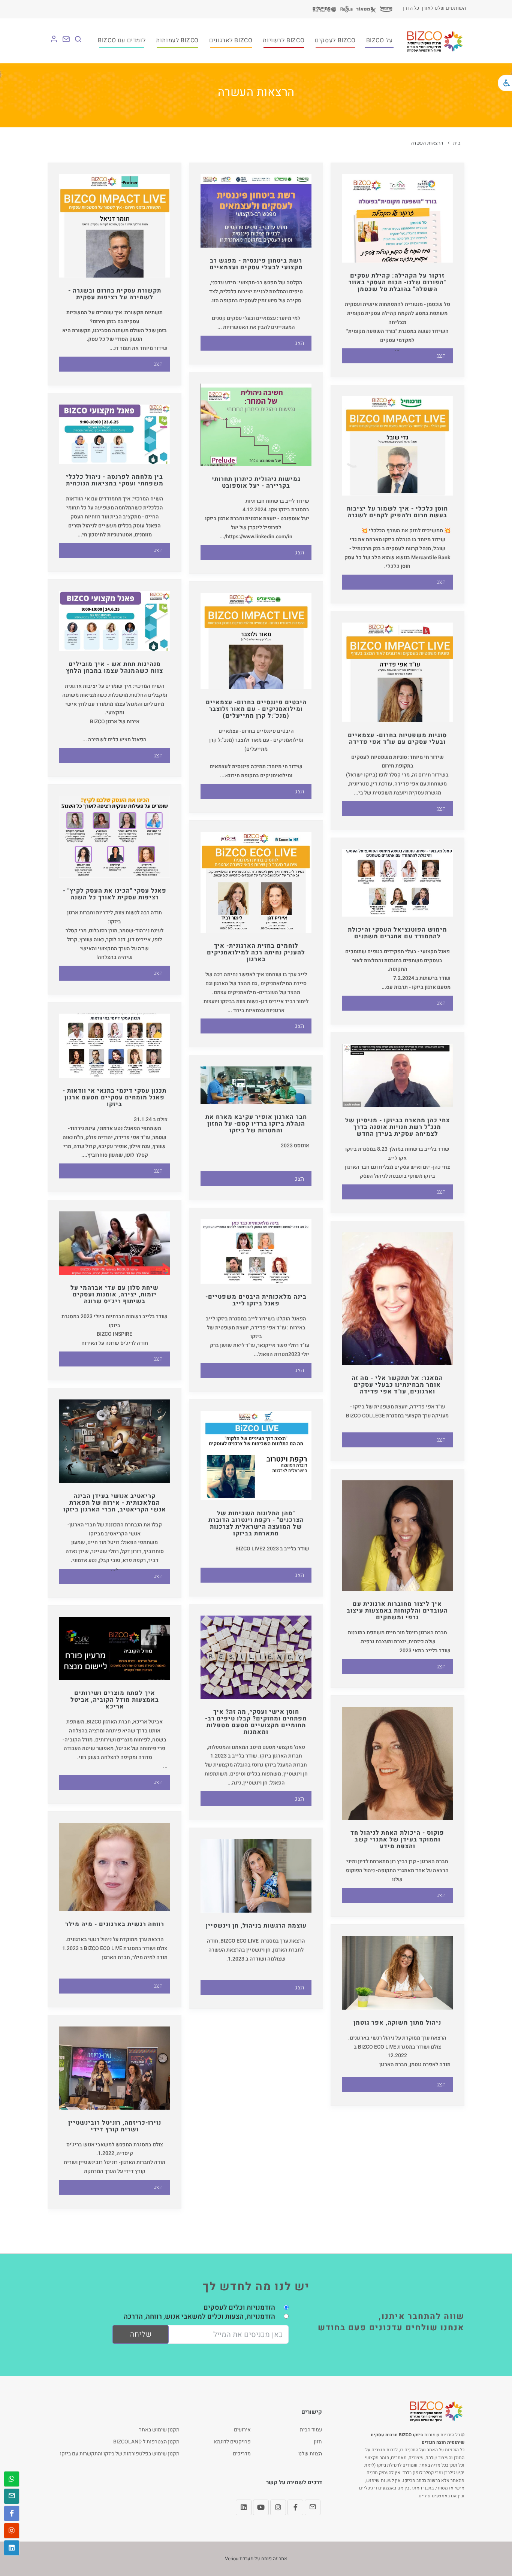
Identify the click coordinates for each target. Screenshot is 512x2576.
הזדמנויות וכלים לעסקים (239, 2308)
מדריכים (242, 2454)
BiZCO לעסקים (335, 40)
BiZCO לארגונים (231, 40)
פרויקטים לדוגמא (232, 2442)
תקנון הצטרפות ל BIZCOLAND (146, 2442)
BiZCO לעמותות (177, 40)
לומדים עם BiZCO (122, 40)
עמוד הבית (311, 2430)
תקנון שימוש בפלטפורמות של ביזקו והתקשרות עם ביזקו (120, 2454)
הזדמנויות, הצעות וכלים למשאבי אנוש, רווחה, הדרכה (199, 2317)
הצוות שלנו (310, 2454)
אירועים (242, 2430)
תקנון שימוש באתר (159, 2430)
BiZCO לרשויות (284, 40)
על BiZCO (380, 40)
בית (457, 143)
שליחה (141, 2334)
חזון (318, 2442)
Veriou (232, 2559)
